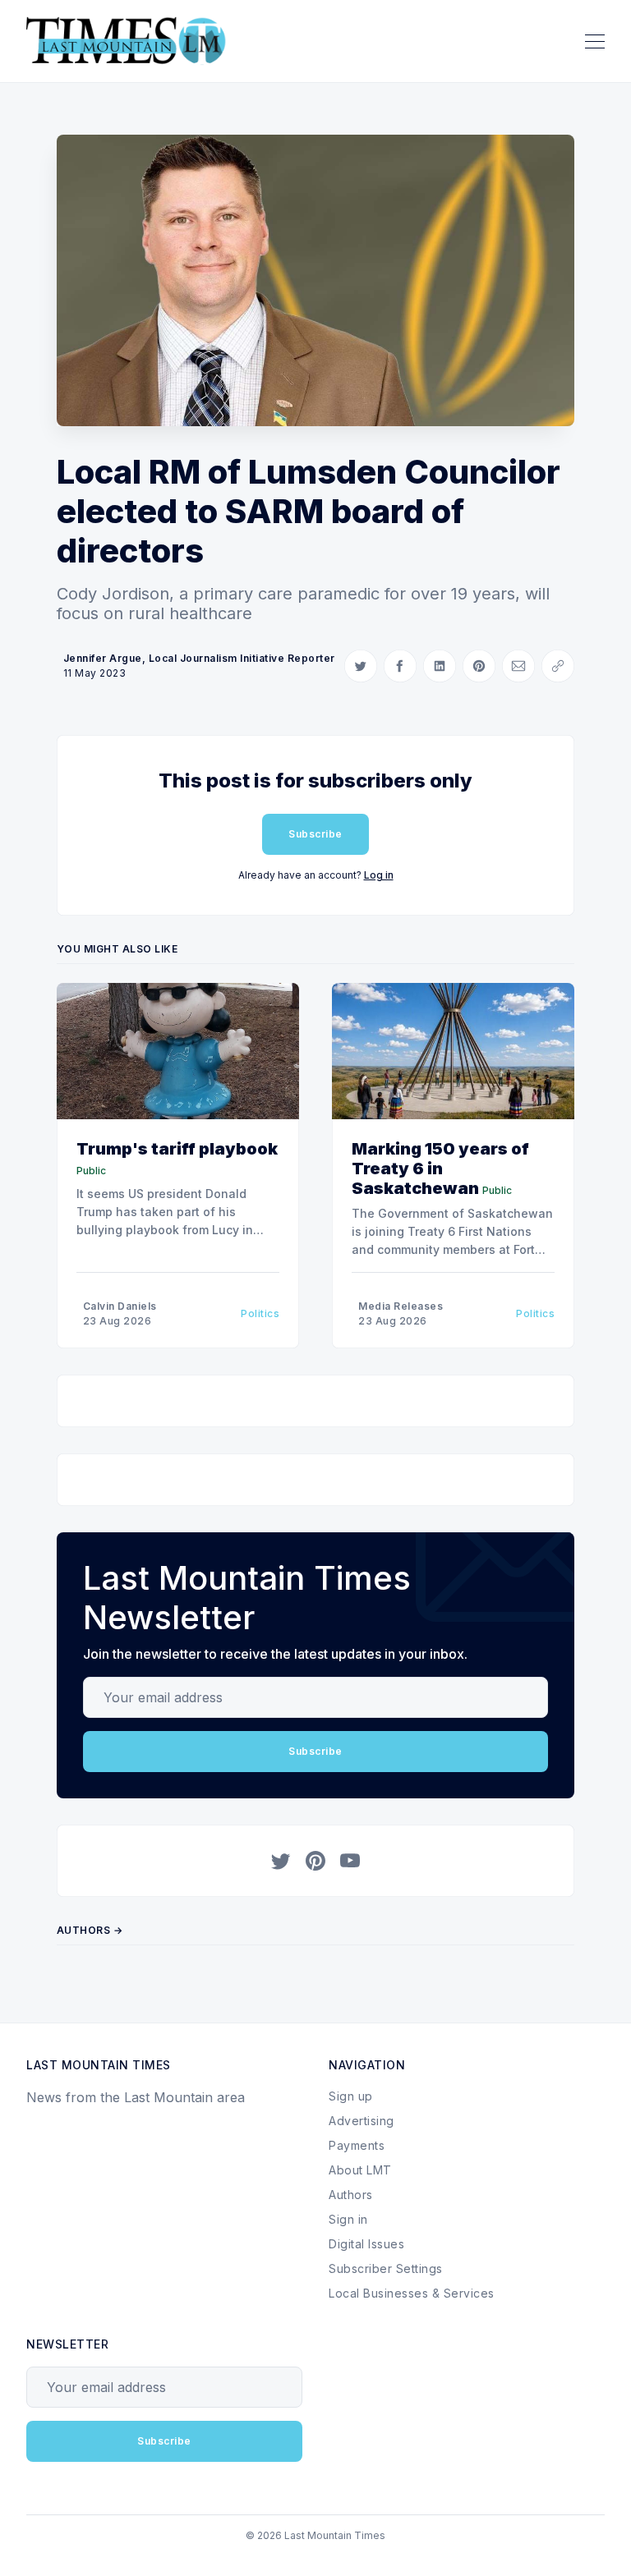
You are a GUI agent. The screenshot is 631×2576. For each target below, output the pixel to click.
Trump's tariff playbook (177, 1149)
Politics (260, 1313)
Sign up (351, 2096)
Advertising (362, 2121)
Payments (357, 2145)
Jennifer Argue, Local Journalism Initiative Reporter (199, 658)
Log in (379, 875)
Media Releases (401, 1306)
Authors (351, 2195)
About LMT (360, 2170)
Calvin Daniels (120, 1306)
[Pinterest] (315, 1861)
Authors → (90, 1930)
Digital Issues (366, 2244)
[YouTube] (350, 1861)
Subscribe (315, 834)
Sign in (348, 2219)
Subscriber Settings (386, 2268)
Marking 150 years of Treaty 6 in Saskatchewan (440, 1169)
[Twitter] (281, 1861)
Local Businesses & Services (412, 2293)
